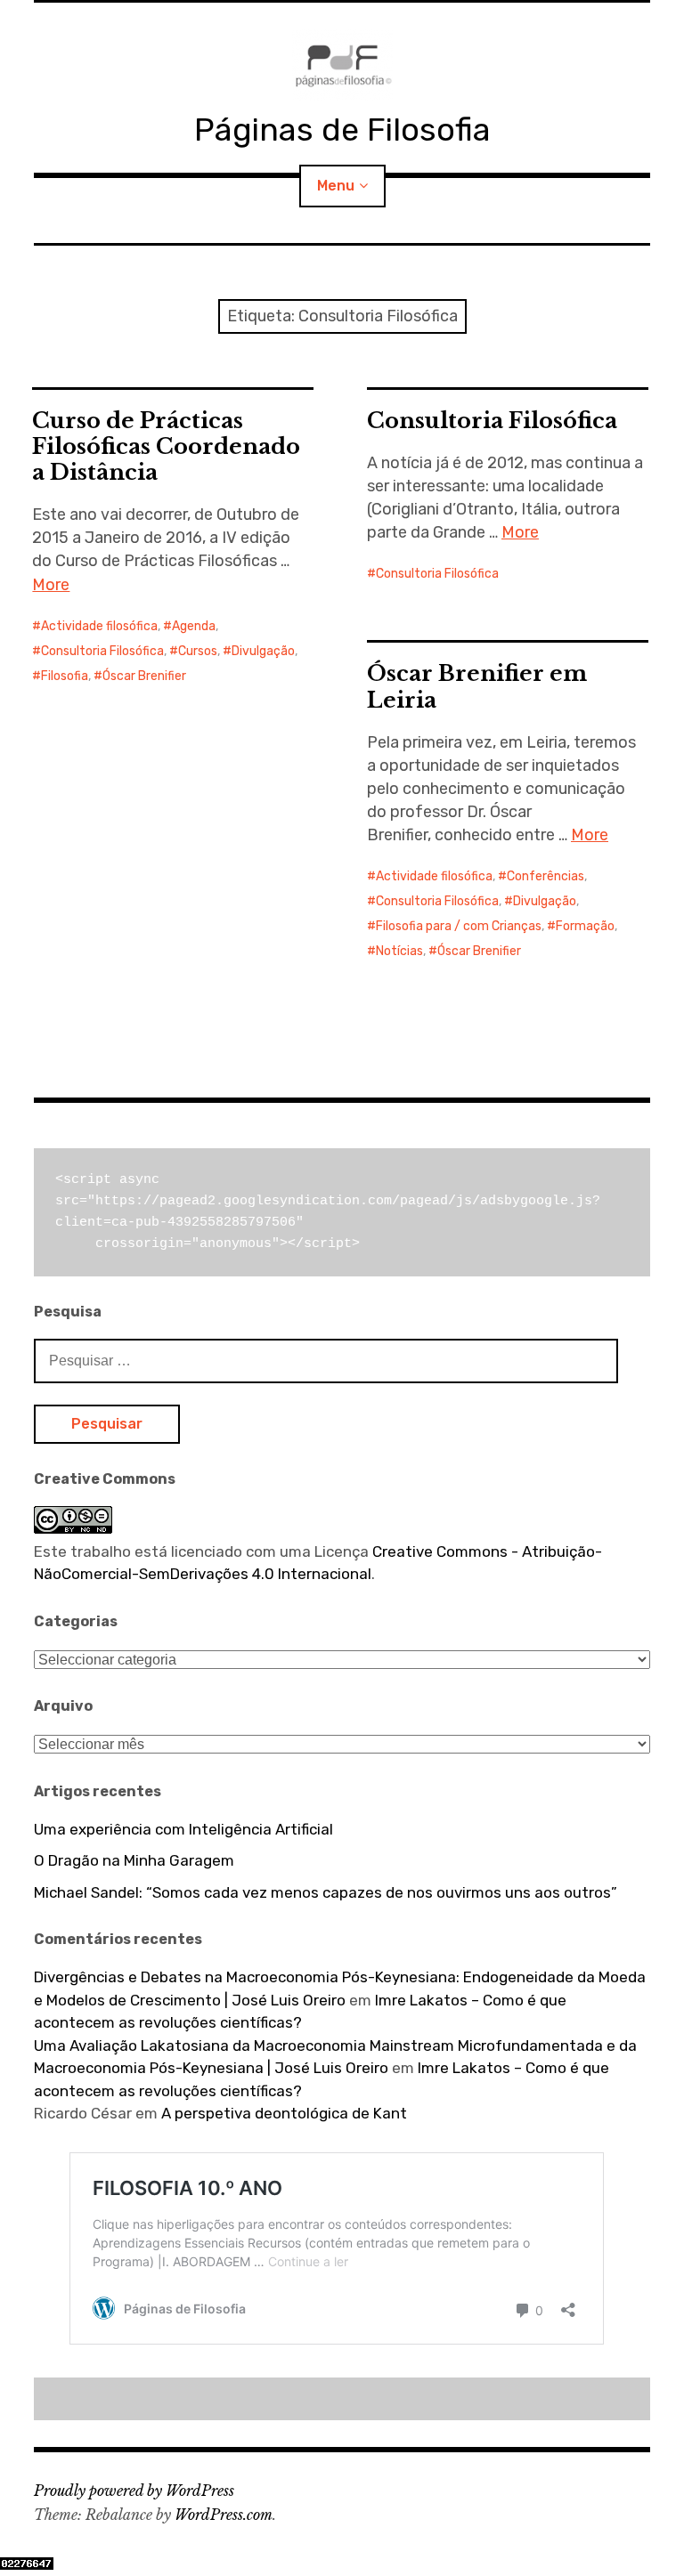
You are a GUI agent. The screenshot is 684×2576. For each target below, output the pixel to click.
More (51, 585)
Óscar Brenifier (144, 676)
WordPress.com (224, 2515)
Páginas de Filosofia (342, 130)
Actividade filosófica (99, 626)
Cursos (198, 651)
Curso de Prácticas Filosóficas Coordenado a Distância (166, 446)
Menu (336, 186)
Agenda (194, 626)
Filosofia (65, 676)
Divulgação (263, 651)
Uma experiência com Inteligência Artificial (183, 1829)
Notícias (399, 951)
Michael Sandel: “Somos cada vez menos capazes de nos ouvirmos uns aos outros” (326, 1892)
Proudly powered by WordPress (134, 2491)
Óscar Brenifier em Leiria (477, 686)
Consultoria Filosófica (102, 651)
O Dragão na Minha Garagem (134, 1860)
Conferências (546, 876)
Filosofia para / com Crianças (459, 926)
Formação (585, 926)
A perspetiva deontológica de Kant (284, 2113)
